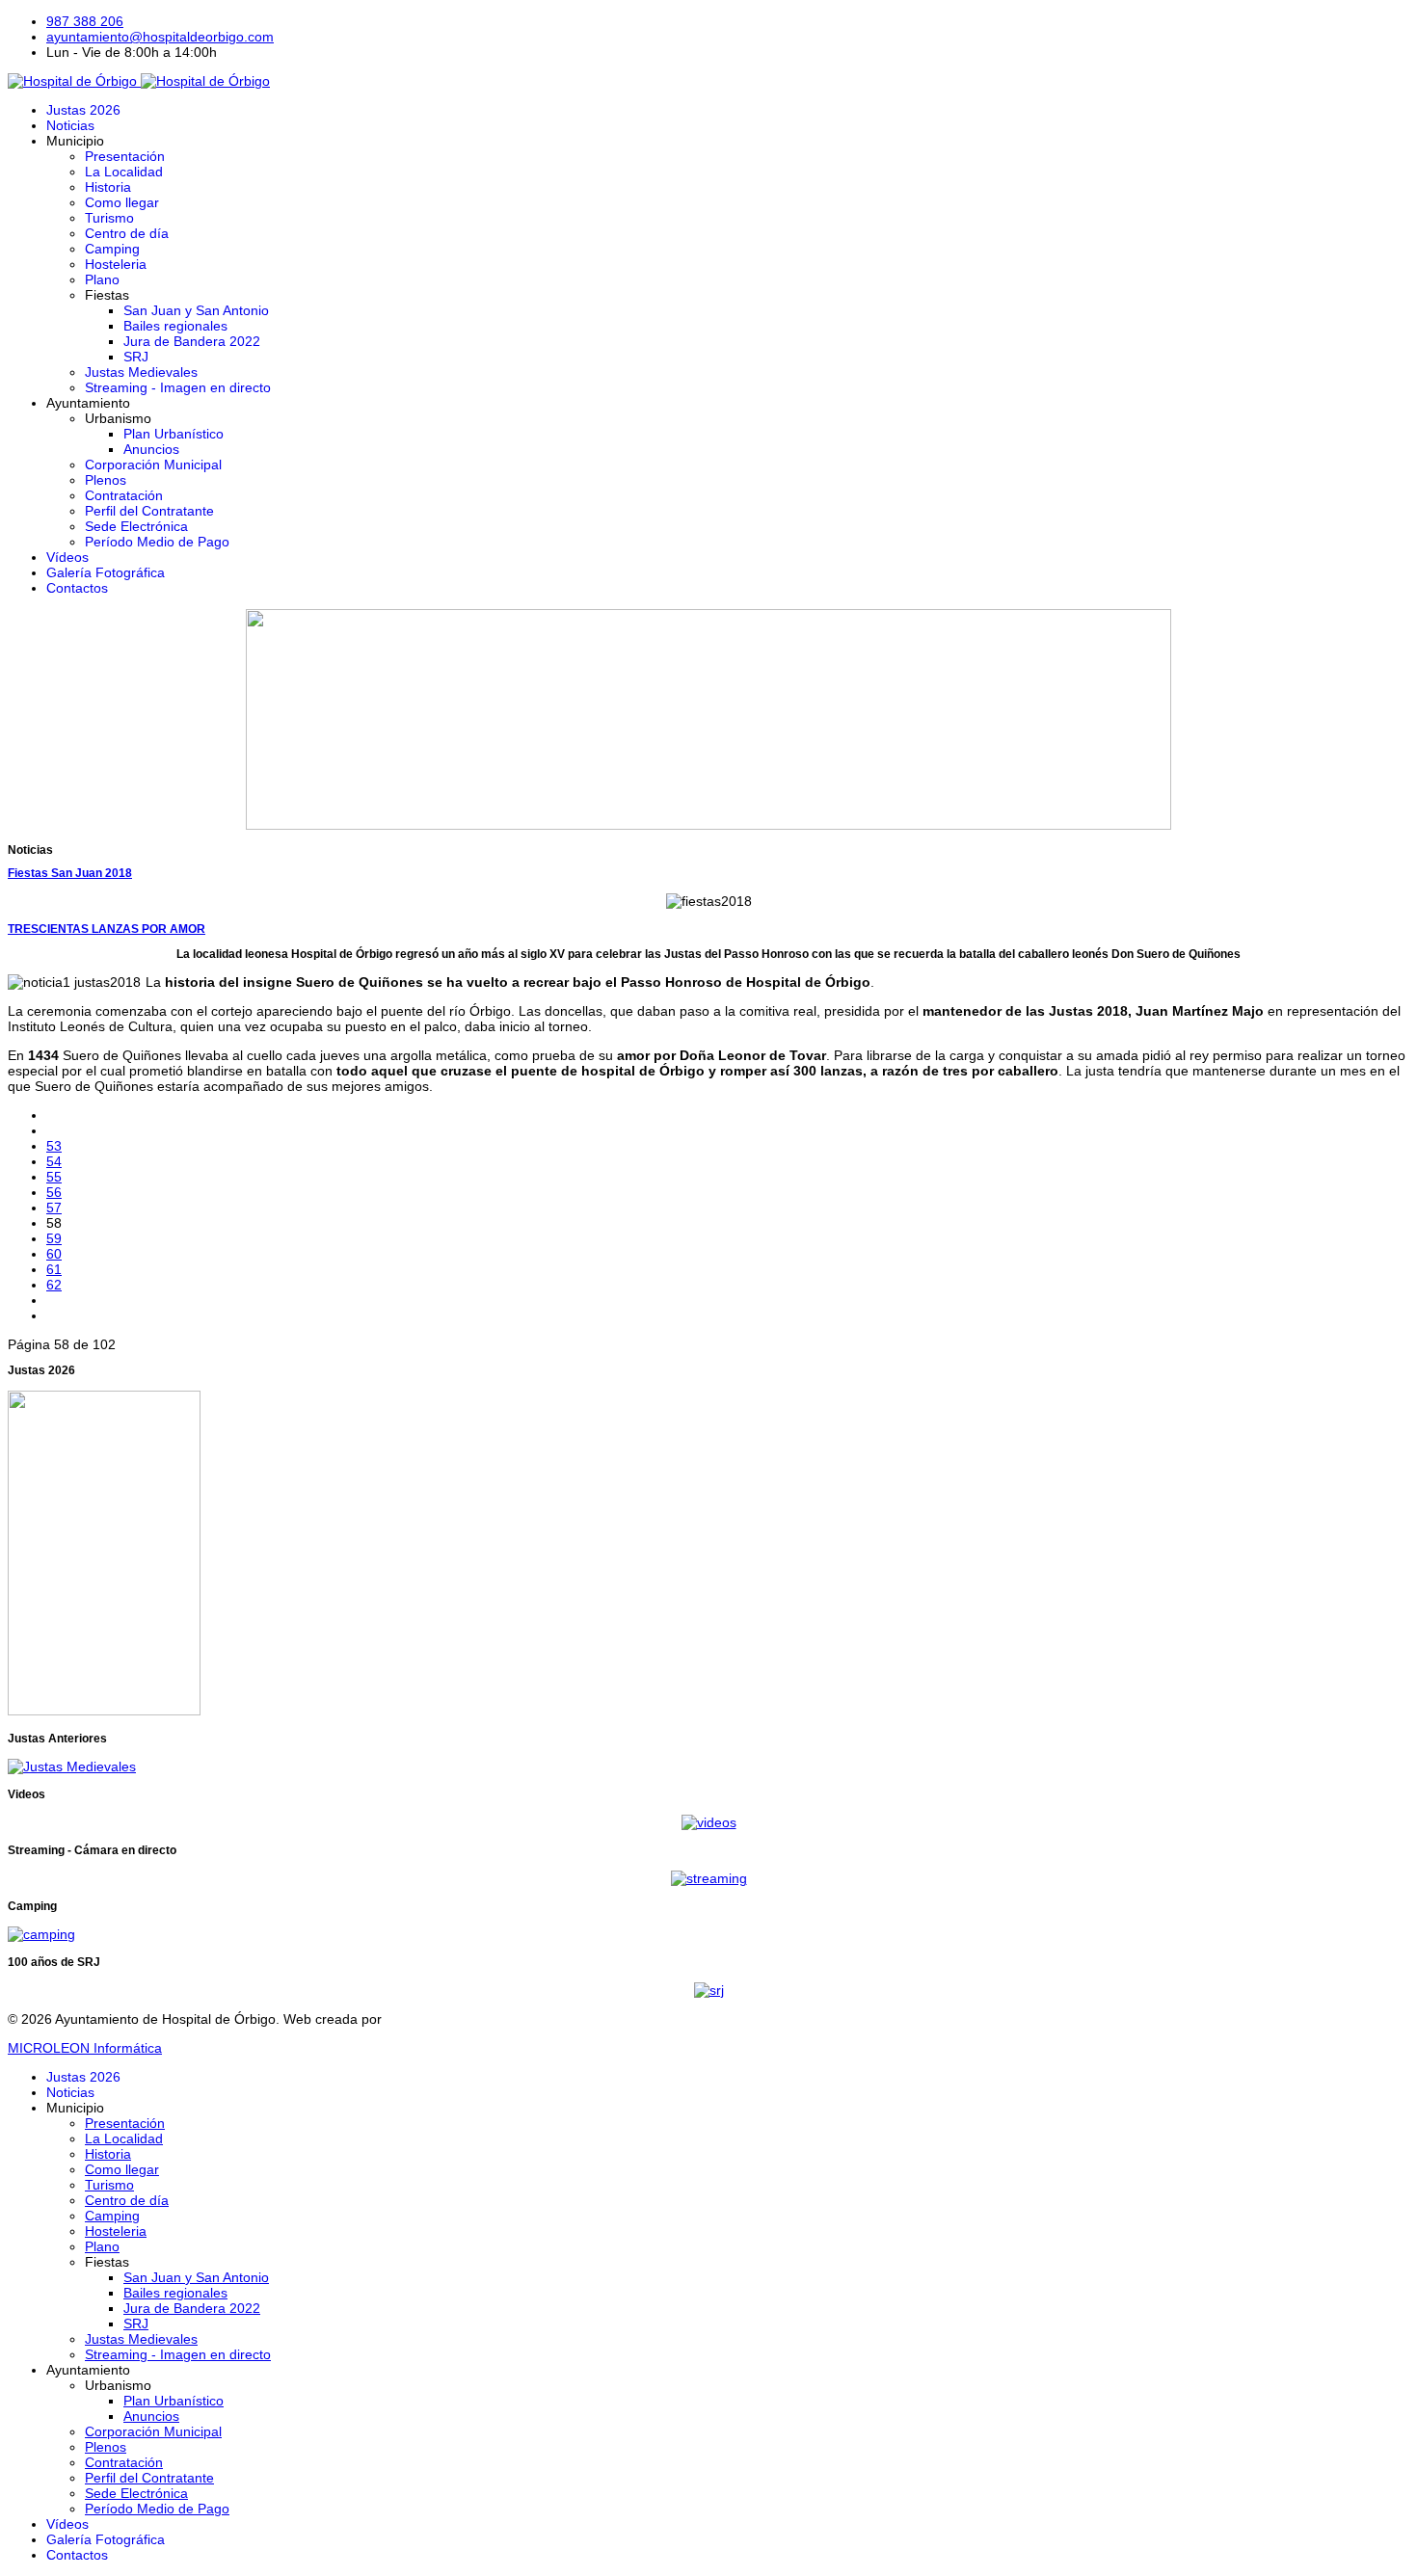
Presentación (125, 156)
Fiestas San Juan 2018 (70, 873)
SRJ (136, 357)
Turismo (109, 218)
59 (54, 1238)
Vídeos (67, 557)
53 (54, 1146)
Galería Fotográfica (106, 572)
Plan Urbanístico (174, 434)
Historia (108, 187)
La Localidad (124, 172)
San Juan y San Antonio (196, 310)
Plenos (106, 480)
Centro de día (127, 233)
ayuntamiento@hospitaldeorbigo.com (160, 37)
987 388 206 (85, 21)
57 (54, 1208)
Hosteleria (116, 264)
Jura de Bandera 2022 (192, 341)
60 (54, 1254)
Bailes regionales (175, 326)
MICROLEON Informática (85, 2048)
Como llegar (122, 202)
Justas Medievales (141, 372)
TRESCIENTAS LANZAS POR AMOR (107, 929)
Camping (112, 249)
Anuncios (151, 449)
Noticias (70, 125)
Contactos (77, 588)
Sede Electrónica (136, 526)
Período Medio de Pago (157, 542)
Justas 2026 (83, 110)
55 (54, 1177)
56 (54, 1192)
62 (54, 1285)
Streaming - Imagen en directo (178, 387)
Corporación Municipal (153, 465)
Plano (102, 279)
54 (54, 1161)
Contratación (124, 495)
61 (54, 1269)
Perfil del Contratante (149, 511)
